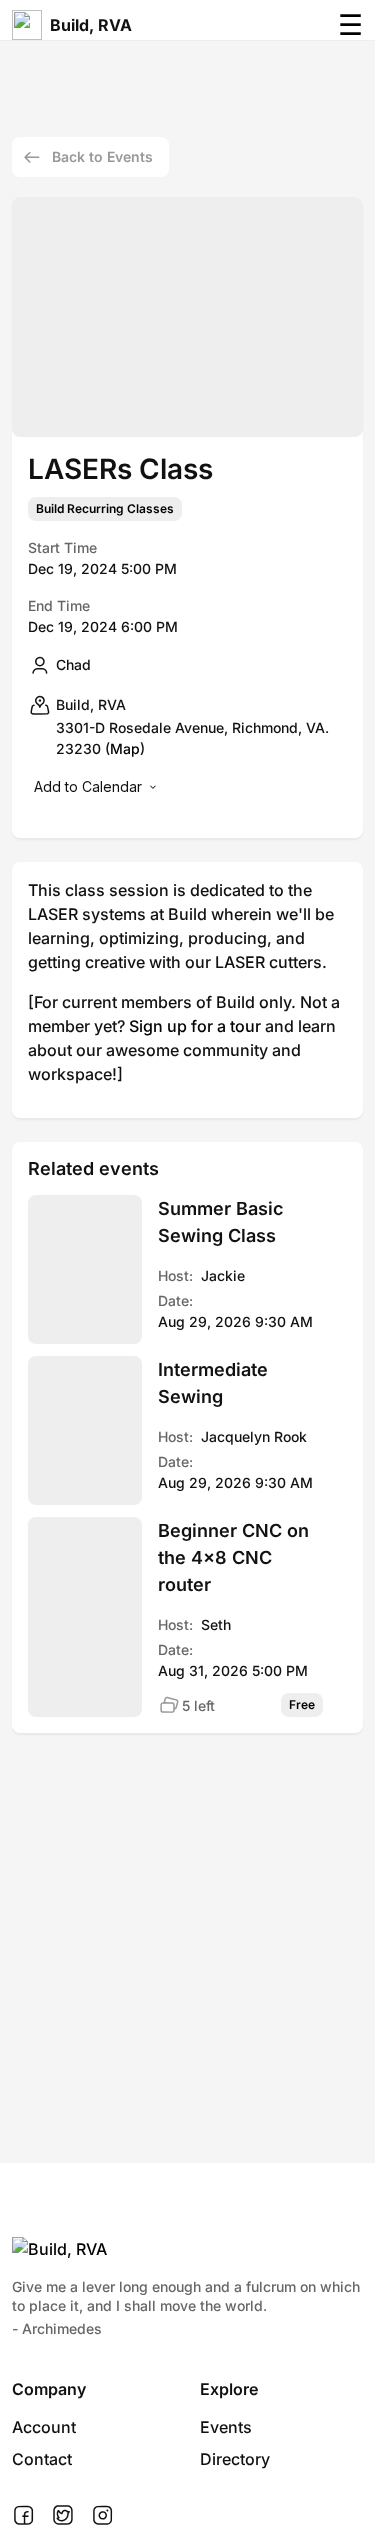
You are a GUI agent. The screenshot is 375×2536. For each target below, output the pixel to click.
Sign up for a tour (195, 1026)
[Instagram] (102, 2516)
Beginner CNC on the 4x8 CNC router (233, 1557)
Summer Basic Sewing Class (220, 1222)
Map (125, 748)
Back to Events (102, 156)
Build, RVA (91, 25)
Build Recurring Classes (105, 509)
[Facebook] (23, 2516)
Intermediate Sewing (213, 1383)
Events (226, 2427)
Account (44, 2427)
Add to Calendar (88, 786)
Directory (235, 2459)
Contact (42, 2459)
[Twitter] (63, 2516)
